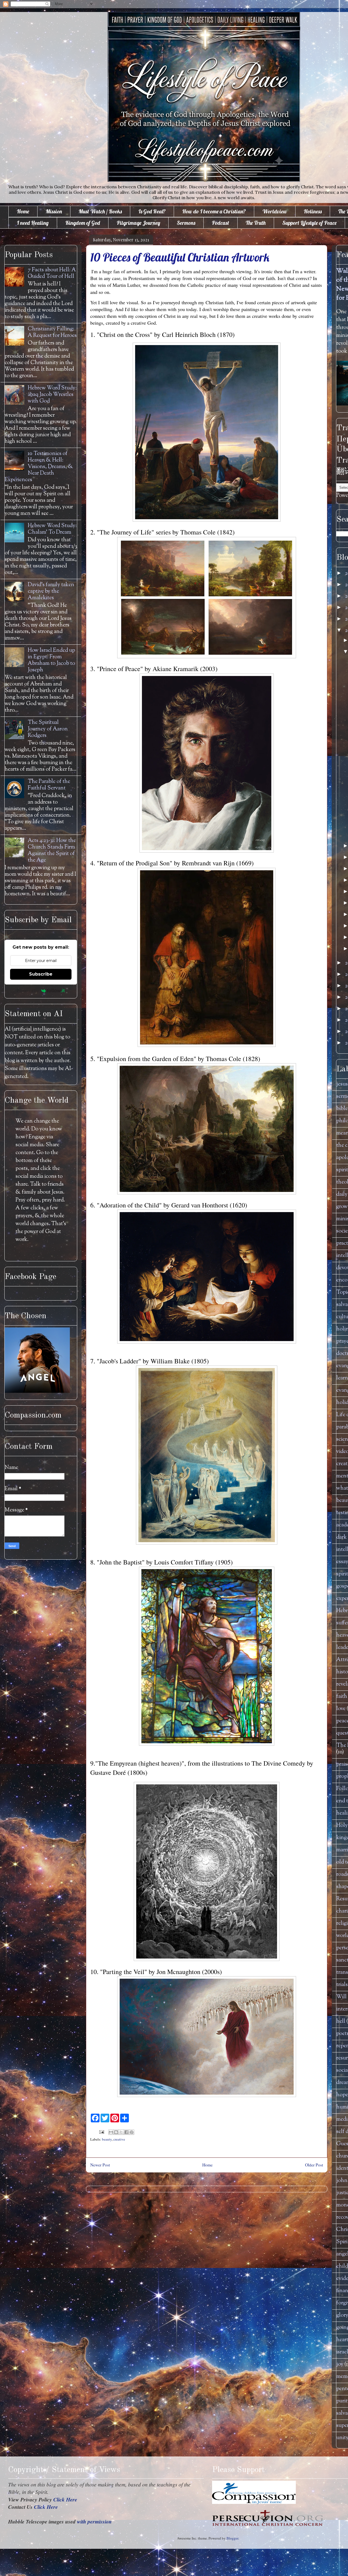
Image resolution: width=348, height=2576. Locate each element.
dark (341, 1537)
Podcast (220, 223)
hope (342, 2095)
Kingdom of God (83, 223)
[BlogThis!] (116, 2132)
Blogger (232, 2538)
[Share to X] (121, 2132)
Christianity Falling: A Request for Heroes (52, 332)
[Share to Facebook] (126, 2132)
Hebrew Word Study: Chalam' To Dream (52, 529)
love (341, 1709)
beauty (107, 2139)
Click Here (65, 2499)
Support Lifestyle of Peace (309, 223)
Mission (54, 211)
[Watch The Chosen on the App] (37, 1392)
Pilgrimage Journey (138, 223)
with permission (94, 2521)
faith (342, 1697)
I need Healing (33, 223)
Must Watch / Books (100, 211)
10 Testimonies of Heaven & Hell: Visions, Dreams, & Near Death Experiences (39, 467)
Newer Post (100, 2165)
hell (341, 2022)
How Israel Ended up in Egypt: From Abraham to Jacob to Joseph (51, 660)
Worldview (275, 211)
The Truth (256, 223)
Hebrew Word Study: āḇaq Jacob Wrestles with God (52, 395)
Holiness (313, 211)
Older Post (314, 2165)
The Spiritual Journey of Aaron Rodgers (48, 729)
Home (23, 211)
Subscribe (41, 974)
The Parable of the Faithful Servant (49, 785)
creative (119, 2139)
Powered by (28, 991)
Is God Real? (152, 211)
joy (340, 2364)
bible (342, 1109)
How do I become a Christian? (214, 211)
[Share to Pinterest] (132, 2132)
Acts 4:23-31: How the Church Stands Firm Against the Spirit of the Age (52, 851)
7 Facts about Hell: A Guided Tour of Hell (52, 273)
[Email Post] (101, 2132)
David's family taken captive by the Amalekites (51, 591)
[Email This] (111, 2132)
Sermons (186, 223)
